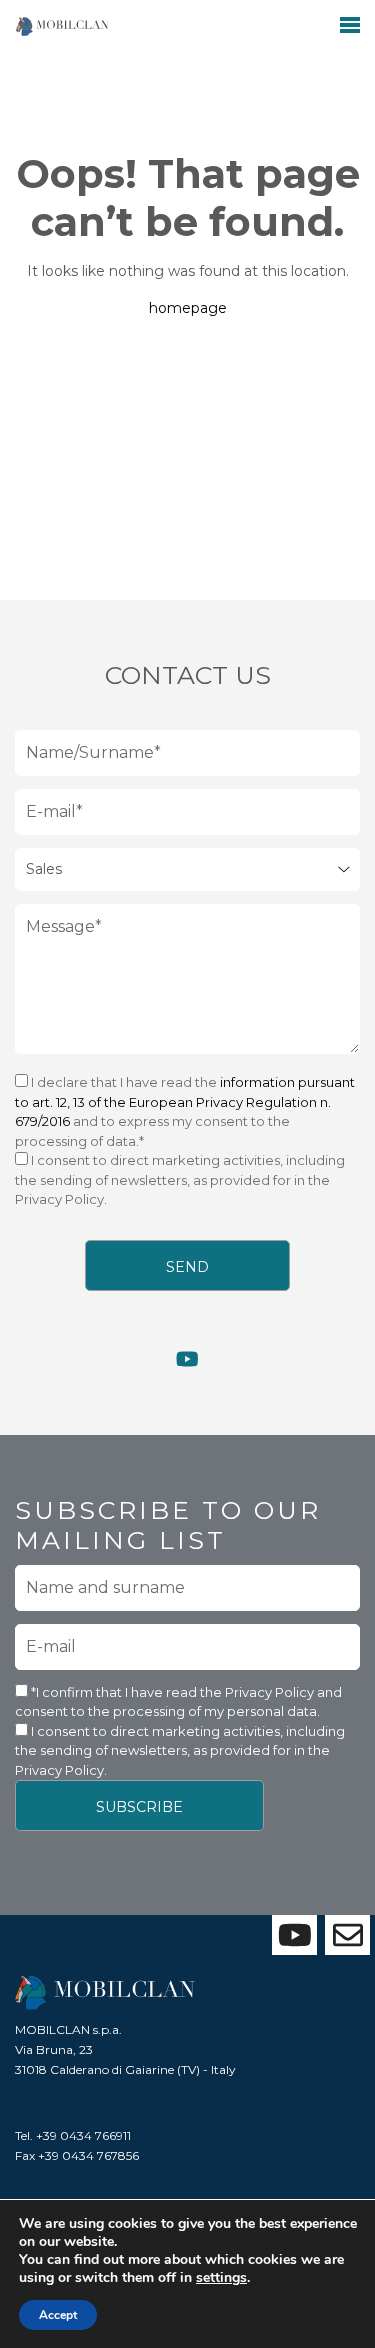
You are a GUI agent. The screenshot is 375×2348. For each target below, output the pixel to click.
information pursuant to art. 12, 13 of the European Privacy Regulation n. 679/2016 (185, 1101)
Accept (58, 2315)
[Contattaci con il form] (347, 1935)
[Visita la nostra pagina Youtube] (187, 1360)
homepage (188, 308)
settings (221, 2278)
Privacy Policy (271, 1692)
